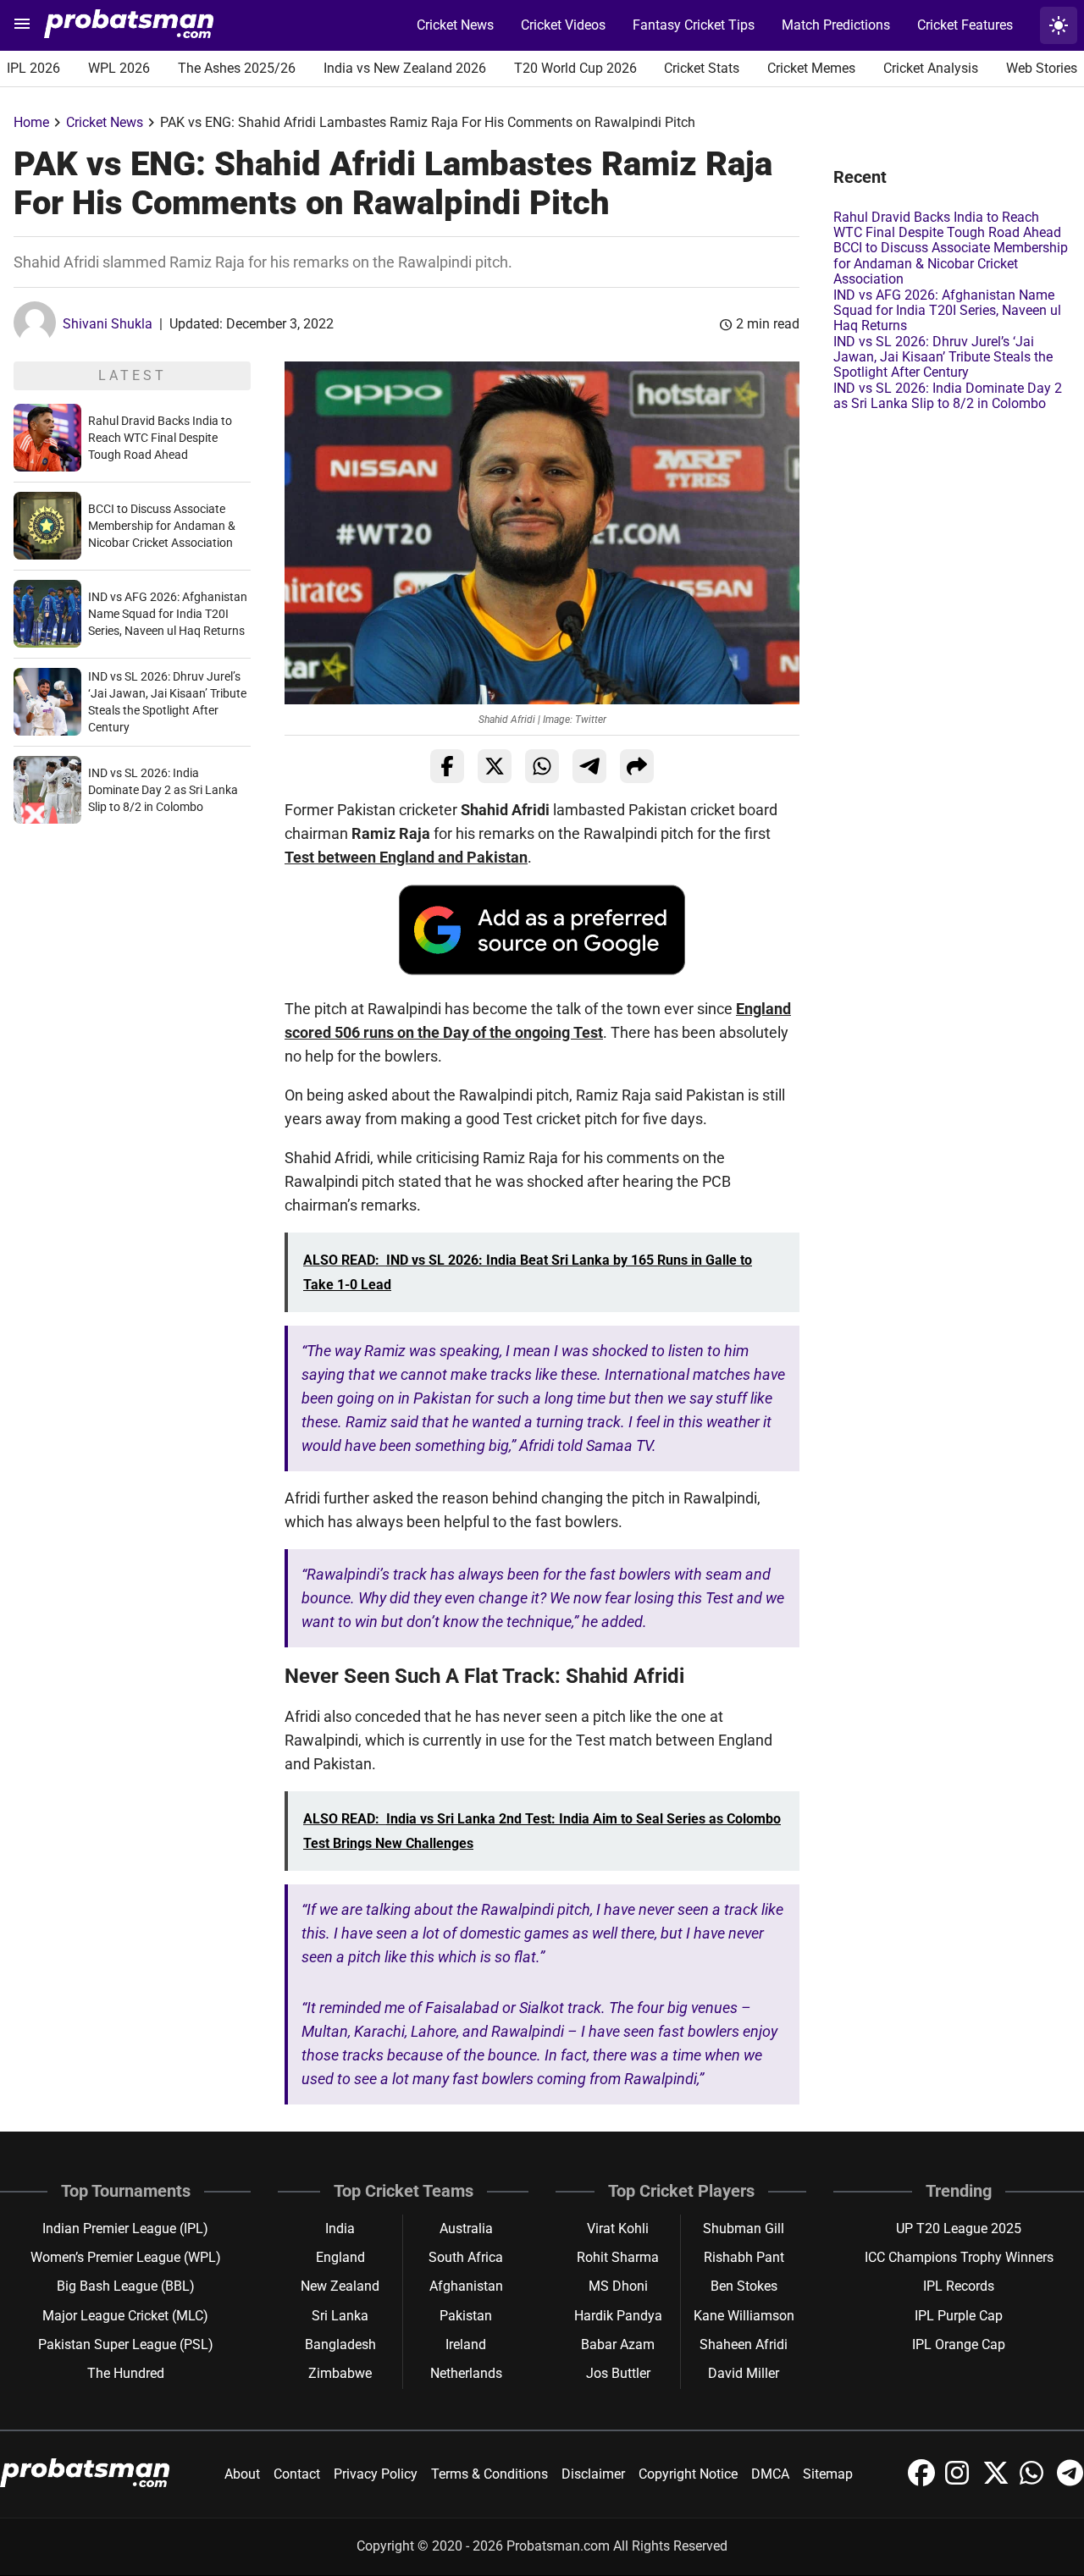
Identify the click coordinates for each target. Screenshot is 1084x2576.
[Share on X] (495, 766)
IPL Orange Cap (959, 2344)
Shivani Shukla (108, 324)
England (340, 2257)
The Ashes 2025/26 (237, 68)
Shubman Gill (744, 2228)
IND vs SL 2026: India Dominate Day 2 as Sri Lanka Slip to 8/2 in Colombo (163, 790)
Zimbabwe (340, 2373)
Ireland (466, 2344)
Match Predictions (836, 25)
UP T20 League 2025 (959, 2228)
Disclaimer (593, 2474)
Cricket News (455, 25)
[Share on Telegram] (589, 766)
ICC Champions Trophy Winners (959, 2257)
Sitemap (828, 2474)
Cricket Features (965, 25)
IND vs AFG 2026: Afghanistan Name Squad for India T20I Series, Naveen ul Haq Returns (168, 614)
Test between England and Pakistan (406, 857)
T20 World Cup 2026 (575, 68)
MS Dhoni (618, 2286)
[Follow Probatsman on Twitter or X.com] (998, 2482)
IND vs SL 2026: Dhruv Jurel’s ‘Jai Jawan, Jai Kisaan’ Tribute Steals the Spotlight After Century (943, 357)
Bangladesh (340, 2344)
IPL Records (959, 2286)
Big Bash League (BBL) (126, 2286)
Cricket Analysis (931, 68)
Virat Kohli (618, 2228)
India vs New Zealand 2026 (405, 68)
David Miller (744, 2373)
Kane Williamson (744, 2316)
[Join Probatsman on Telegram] (1070, 2482)
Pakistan (466, 2316)
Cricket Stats (702, 68)
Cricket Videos (563, 25)
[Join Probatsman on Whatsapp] (1035, 2482)
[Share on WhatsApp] (542, 766)
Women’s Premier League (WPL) (126, 2257)
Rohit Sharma (618, 2257)
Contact (297, 2474)
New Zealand (340, 2286)
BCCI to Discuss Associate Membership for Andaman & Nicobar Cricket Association (162, 526)
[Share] (637, 766)
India (340, 2228)
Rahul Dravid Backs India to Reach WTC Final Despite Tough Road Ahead (160, 438)
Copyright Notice (688, 2474)
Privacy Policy (376, 2474)
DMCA (770, 2474)
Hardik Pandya (618, 2316)
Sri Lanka (340, 2316)
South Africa (466, 2257)
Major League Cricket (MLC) (125, 2316)
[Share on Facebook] (447, 766)
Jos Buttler (618, 2373)
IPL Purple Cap (959, 2316)
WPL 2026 (119, 68)
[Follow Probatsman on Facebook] (923, 2482)
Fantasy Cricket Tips (694, 25)
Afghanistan (466, 2286)
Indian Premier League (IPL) (125, 2228)
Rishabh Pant (744, 2257)
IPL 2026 (33, 68)
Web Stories (1042, 68)
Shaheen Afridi (744, 2344)
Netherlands (466, 2373)
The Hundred (126, 2373)
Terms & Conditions (489, 2474)
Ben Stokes (744, 2286)
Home (31, 122)
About (242, 2474)
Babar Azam (618, 2344)
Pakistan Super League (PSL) (126, 2344)
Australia (466, 2228)
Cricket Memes (811, 68)
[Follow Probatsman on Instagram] (960, 2482)
